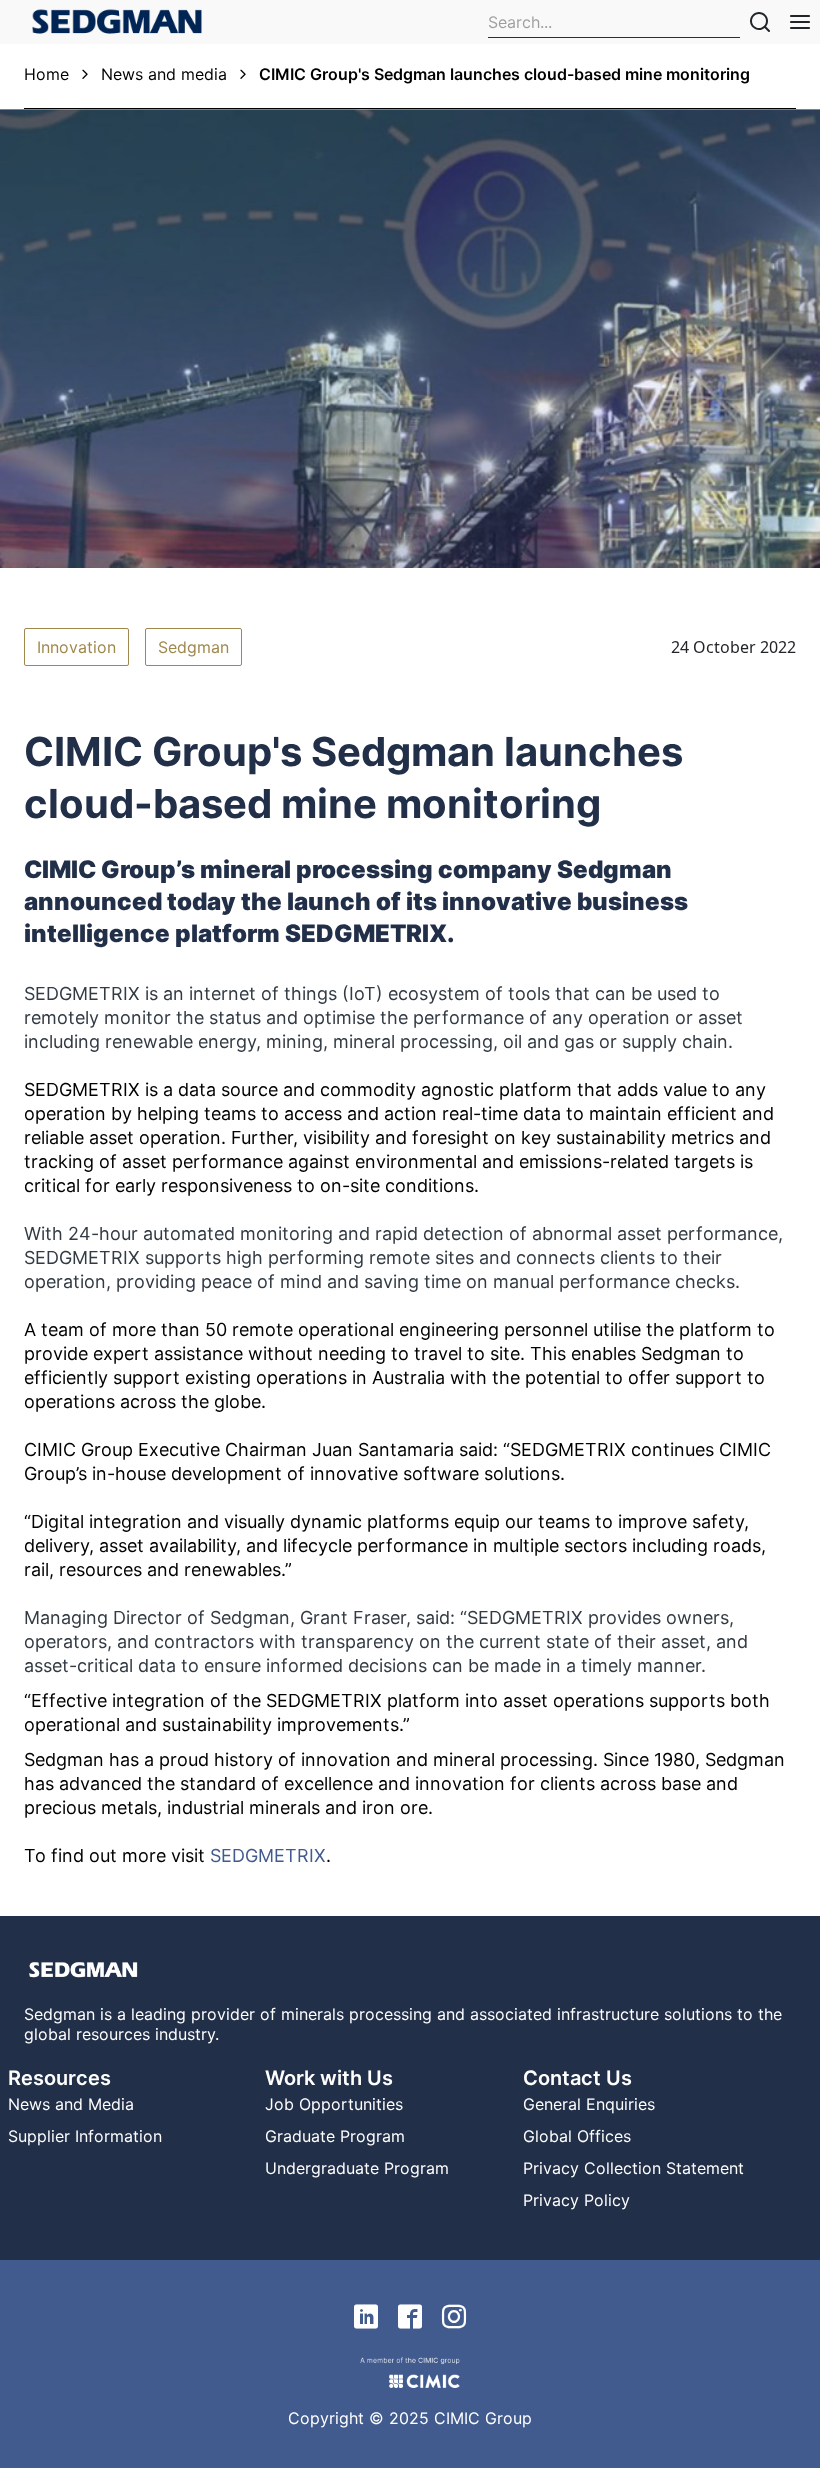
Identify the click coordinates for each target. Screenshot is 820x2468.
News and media (164, 74)
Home (46, 74)
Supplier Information (85, 2136)
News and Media (71, 2104)
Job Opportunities (334, 2104)
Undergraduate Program (357, 2168)
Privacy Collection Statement (633, 2168)
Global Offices (577, 2136)
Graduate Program (335, 2136)
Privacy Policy (576, 2200)
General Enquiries (589, 2104)
